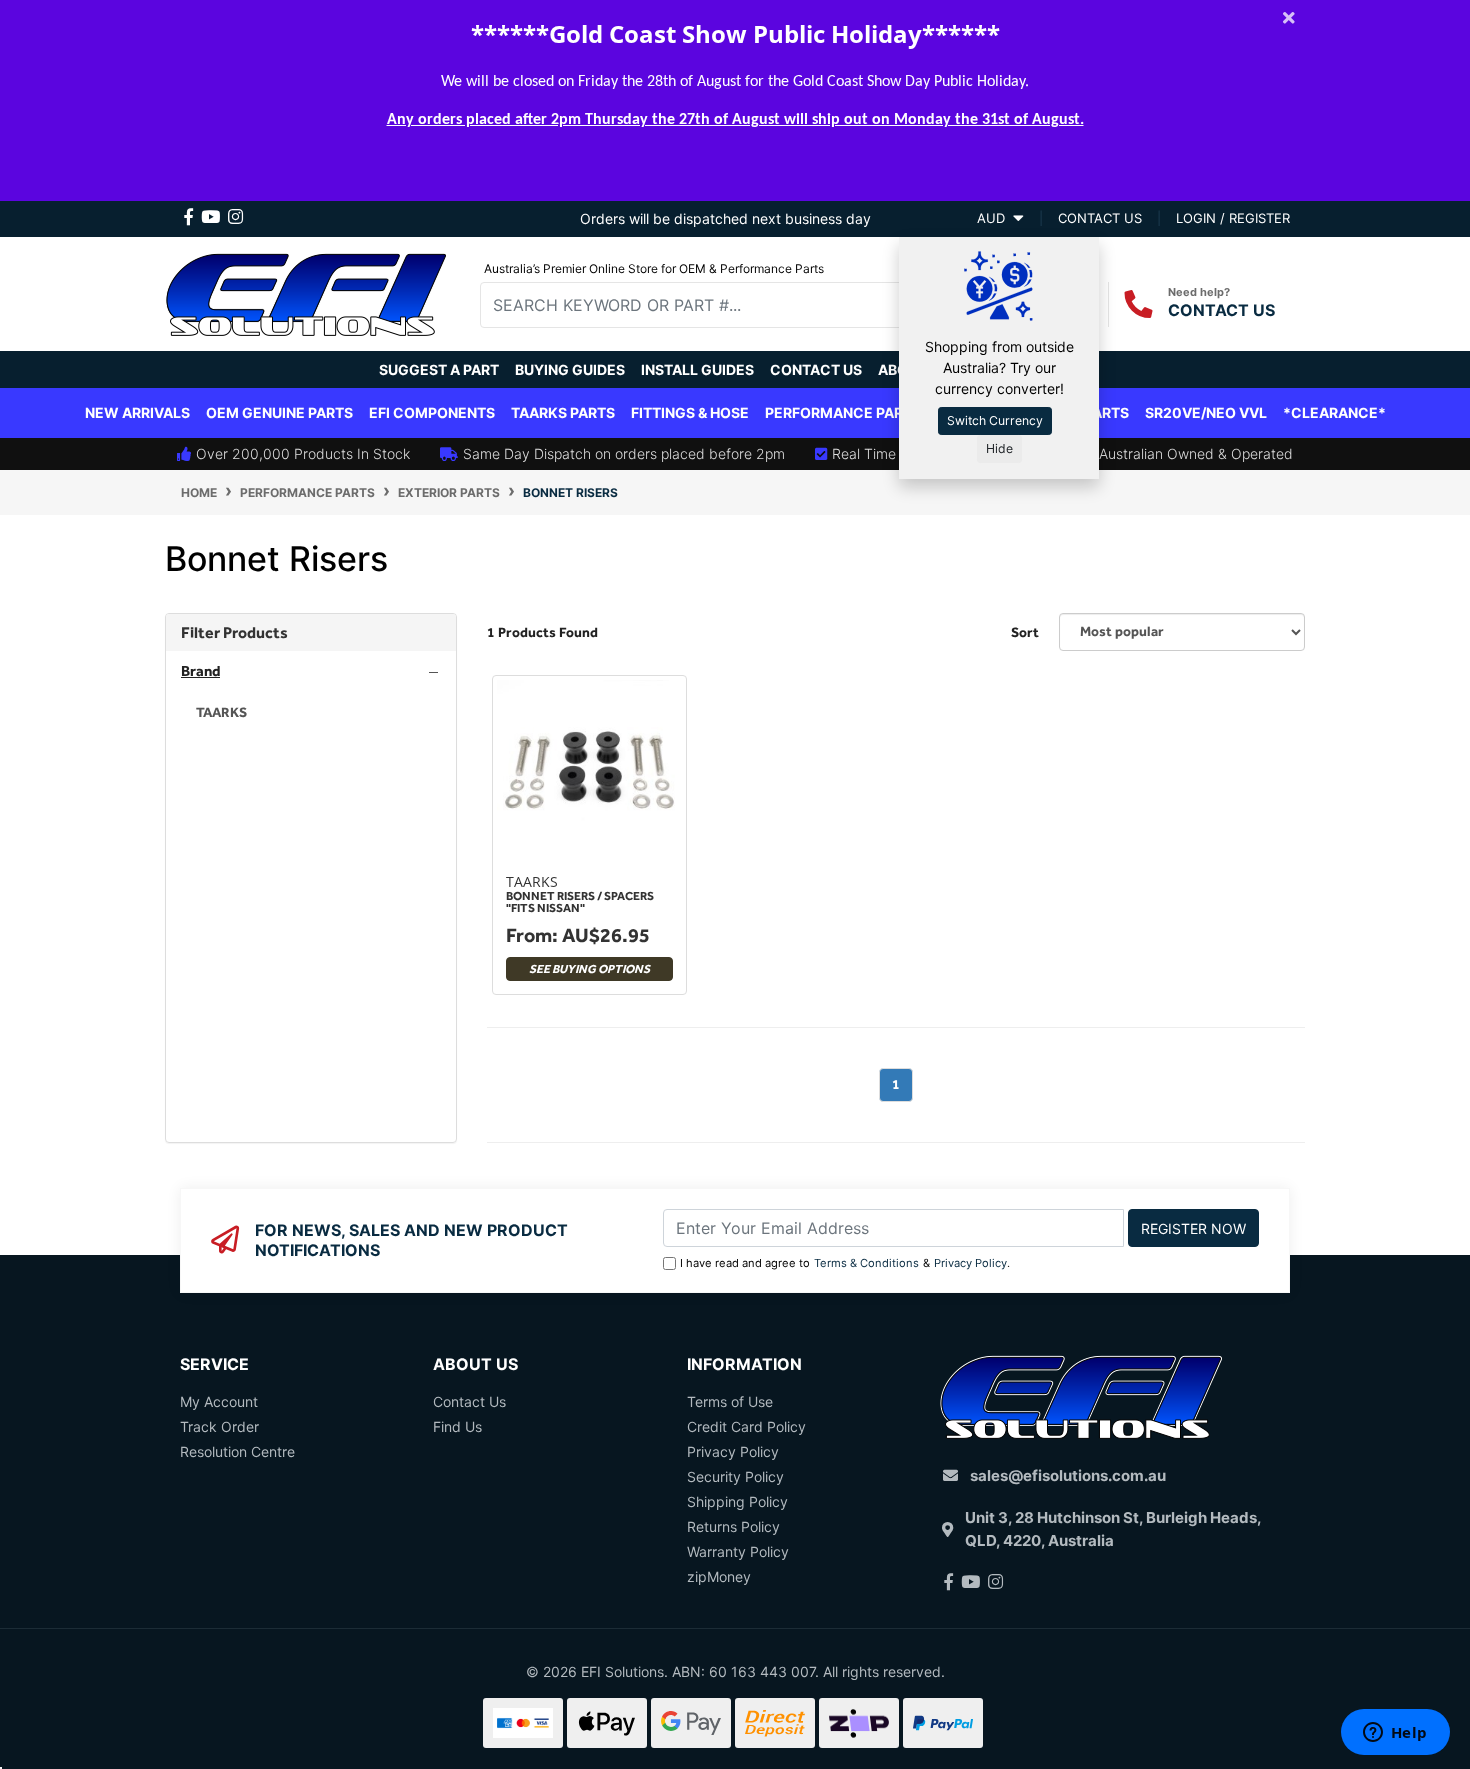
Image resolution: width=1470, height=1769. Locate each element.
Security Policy (735, 1476)
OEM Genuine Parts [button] (279, 412)
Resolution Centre (237, 1451)
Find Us (457, 1426)
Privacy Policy (970, 1263)
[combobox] (705, 305)
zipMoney (719, 1576)
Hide (999, 448)
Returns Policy (733, 1526)
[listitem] (311, 712)
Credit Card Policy (746, 1426)
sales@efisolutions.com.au (1068, 1475)
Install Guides (697, 369)
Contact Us (816, 369)
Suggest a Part (439, 369)
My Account (219, 1401)
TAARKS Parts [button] (563, 412)
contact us (1100, 218)
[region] (311, 878)
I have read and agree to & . (845, 1263)
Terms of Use (730, 1401)
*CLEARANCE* (1334, 412)
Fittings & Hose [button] (690, 412)
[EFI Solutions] (306, 291)
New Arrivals (137, 412)
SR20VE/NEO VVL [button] (1206, 412)
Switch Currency (995, 420)
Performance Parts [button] (843, 412)
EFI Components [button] (432, 412)
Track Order (219, 1426)
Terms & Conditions (866, 1263)
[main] (896, 909)
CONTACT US (1221, 310)
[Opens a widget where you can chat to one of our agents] (1395, 1734)
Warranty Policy (738, 1551)
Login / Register (1233, 218)
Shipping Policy (737, 1501)
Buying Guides (570, 369)
